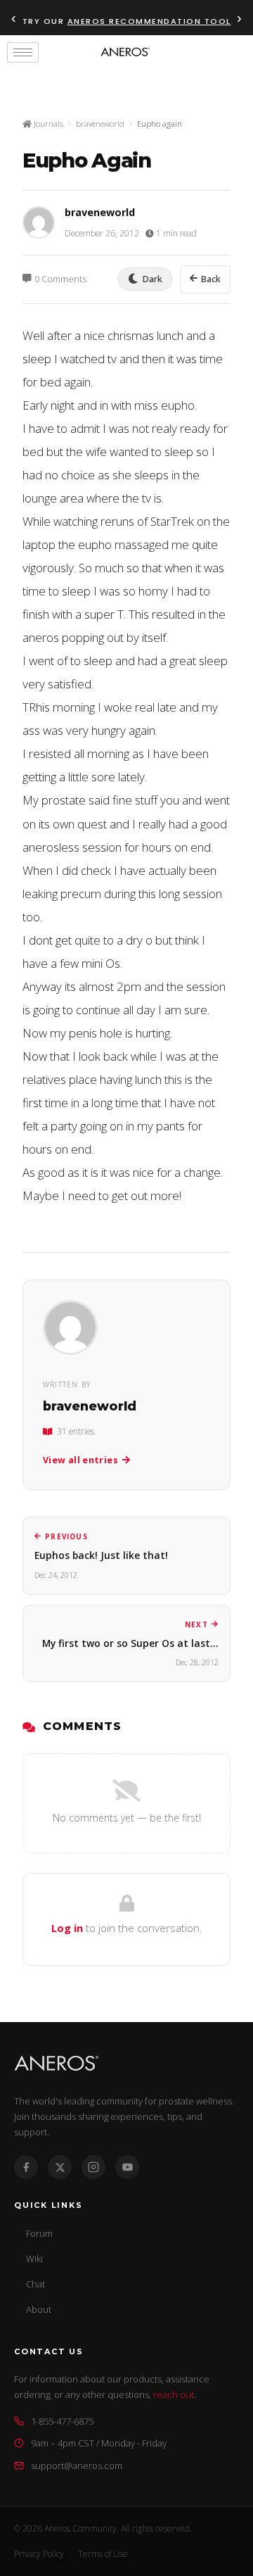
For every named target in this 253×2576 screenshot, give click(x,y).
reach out (174, 2394)
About (39, 2309)
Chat (35, 2284)
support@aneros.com (77, 2465)
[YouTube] (127, 2167)
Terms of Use (103, 2554)
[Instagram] (93, 2167)
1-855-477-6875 (62, 2421)
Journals (47, 124)
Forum (39, 2233)
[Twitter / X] (60, 2167)
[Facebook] (26, 2167)
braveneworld (100, 124)
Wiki (34, 2259)
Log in (67, 1928)
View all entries (80, 1460)
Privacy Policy (39, 2554)
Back (211, 279)
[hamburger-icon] (23, 52)
